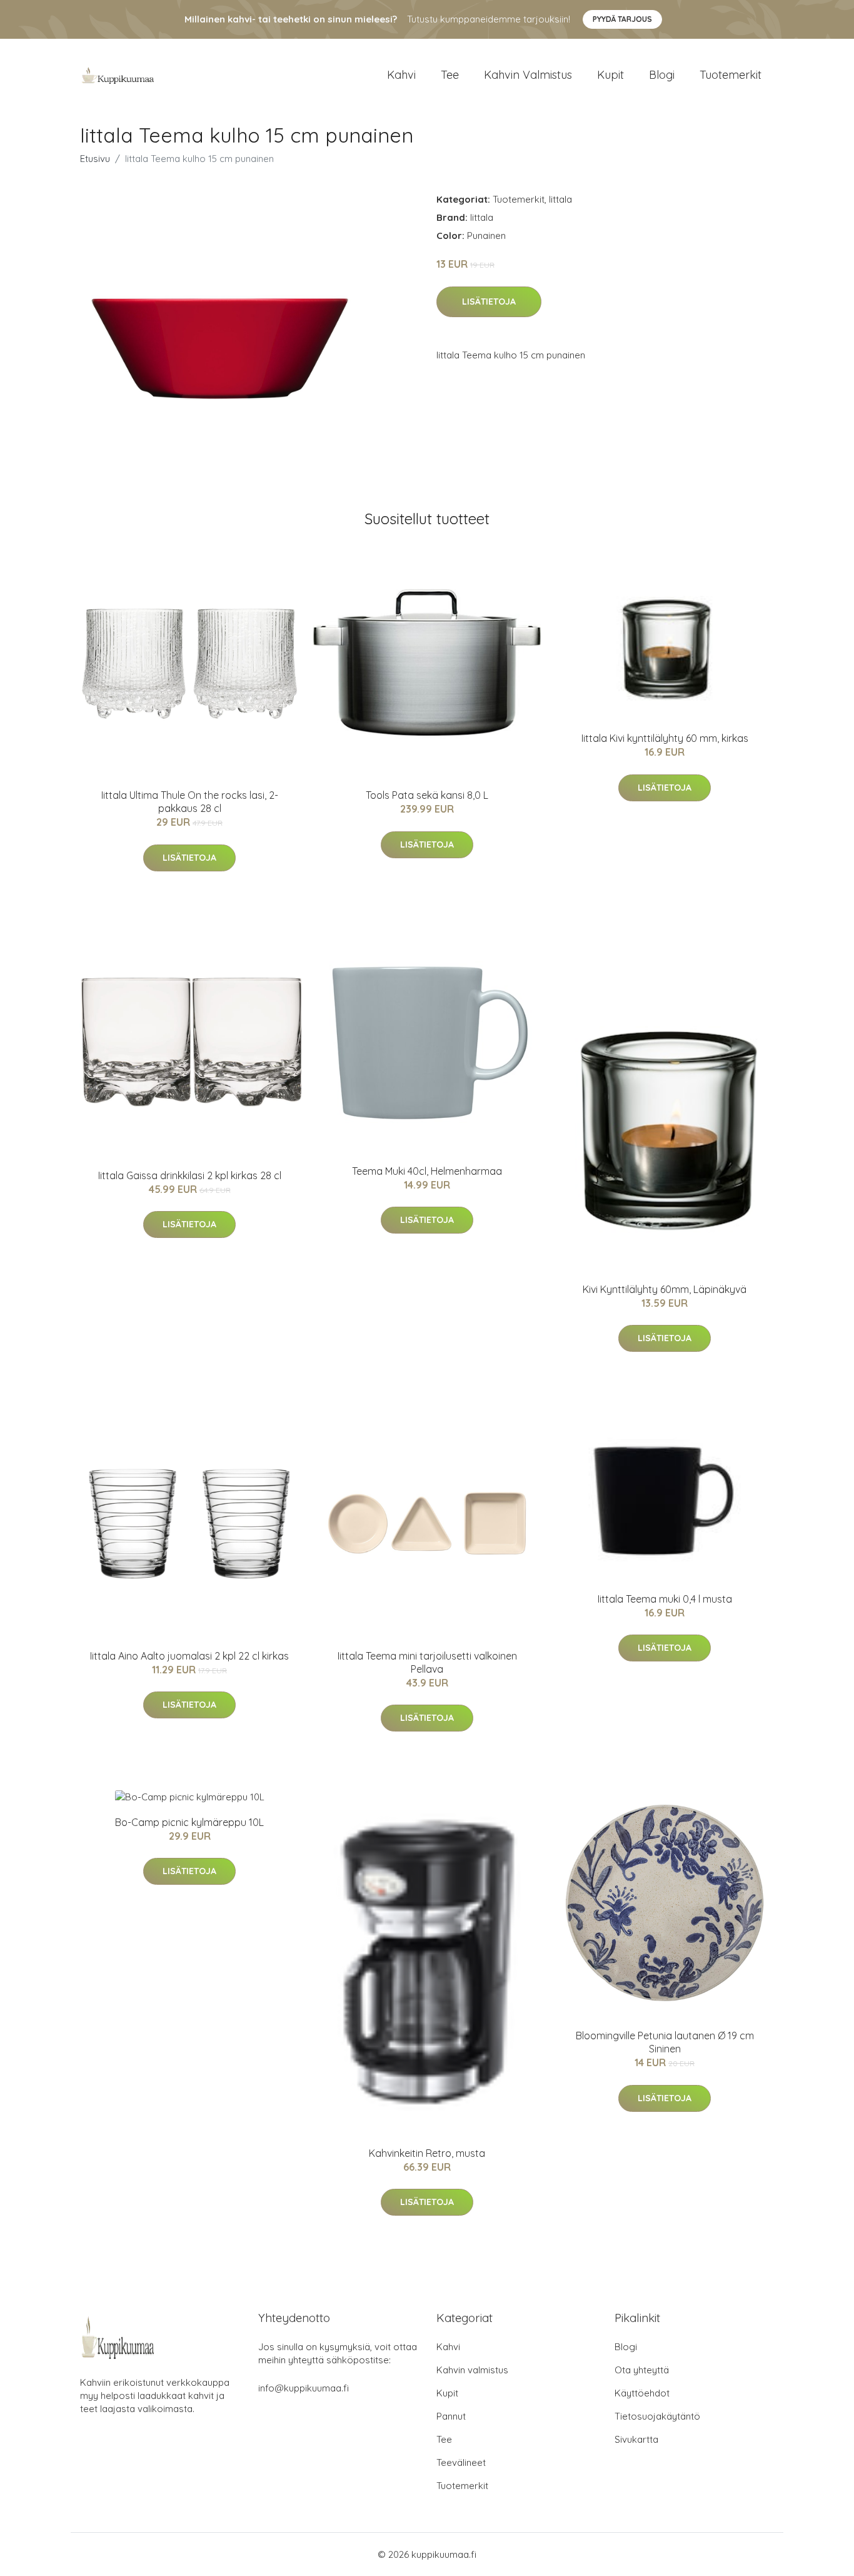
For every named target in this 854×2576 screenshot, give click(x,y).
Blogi (662, 75)
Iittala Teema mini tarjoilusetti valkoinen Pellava (427, 1662)
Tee (450, 75)
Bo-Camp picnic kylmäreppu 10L (189, 1822)
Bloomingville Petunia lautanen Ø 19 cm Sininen (665, 2042)
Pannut (451, 2416)
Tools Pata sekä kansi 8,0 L (427, 795)
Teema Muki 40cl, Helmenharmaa (427, 1171)
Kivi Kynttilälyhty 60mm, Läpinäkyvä (665, 1289)
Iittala (560, 199)
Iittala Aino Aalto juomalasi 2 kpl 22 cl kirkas (189, 1656)
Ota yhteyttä (642, 2370)
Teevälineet (461, 2462)
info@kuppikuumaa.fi (304, 2388)
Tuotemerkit (731, 75)
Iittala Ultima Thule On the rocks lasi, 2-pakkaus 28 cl (190, 802)
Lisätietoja (489, 302)
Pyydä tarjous (622, 19)
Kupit (610, 75)
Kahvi (401, 75)
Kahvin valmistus (528, 75)
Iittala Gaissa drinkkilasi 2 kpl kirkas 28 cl (190, 1175)
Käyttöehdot (642, 2393)
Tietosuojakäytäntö (657, 2416)
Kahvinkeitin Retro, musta (427, 2153)
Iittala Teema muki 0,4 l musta (665, 1599)
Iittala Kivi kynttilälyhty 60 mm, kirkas (665, 738)
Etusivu (95, 159)
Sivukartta (636, 2439)
